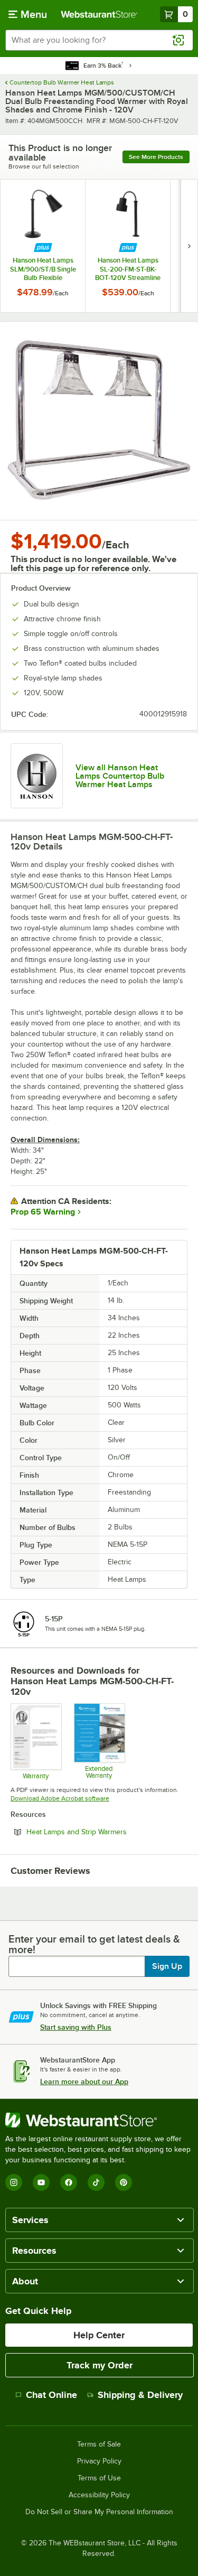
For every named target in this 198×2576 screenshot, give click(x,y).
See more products (156, 157)
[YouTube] (41, 2182)
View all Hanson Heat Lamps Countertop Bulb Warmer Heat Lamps (120, 776)
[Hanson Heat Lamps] (37, 776)
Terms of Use (99, 2478)
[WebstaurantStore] (99, 2120)
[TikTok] (96, 2182)
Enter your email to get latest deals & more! (94, 1944)
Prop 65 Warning (43, 1212)
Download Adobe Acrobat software (60, 1798)
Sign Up (167, 1966)
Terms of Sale (99, 2444)
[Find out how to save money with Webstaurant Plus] (43, 248)
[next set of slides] (189, 246)
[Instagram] (14, 2182)
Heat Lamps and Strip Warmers (105, 1832)
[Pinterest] (124, 2182)
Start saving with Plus (76, 2027)
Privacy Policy (99, 2461)
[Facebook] (69, 2182)
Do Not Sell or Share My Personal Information (99, 2512)
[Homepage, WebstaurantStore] (99, 14)
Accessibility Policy (99, 2495)
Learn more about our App (84, 2082)
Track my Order (100, 2365)
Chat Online (51, 2395)
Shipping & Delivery (140, 2395)
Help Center (99, 2335)
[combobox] (99, 40)
